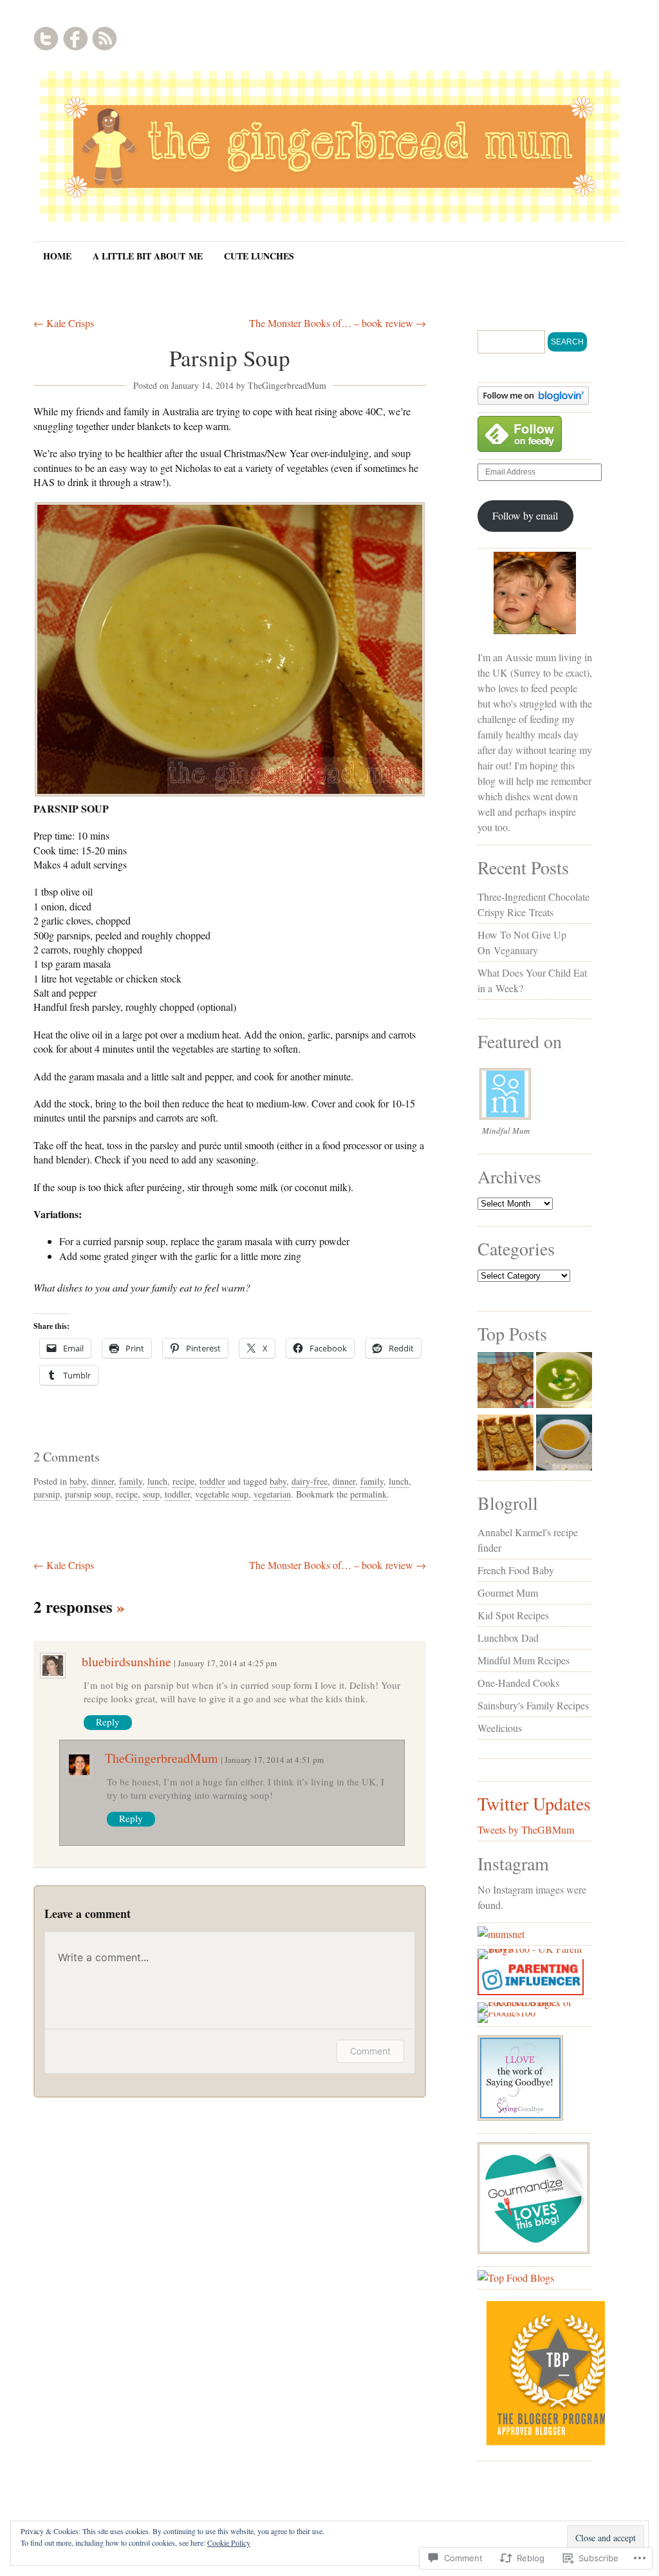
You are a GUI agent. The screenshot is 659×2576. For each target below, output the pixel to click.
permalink (368, 1494)
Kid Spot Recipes (513, 1615)
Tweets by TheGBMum (526, 1829)
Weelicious (500, 1728)
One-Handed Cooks (518, 1683)
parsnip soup (88, 1494)
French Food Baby (516, 1570)
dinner (103, 1481)
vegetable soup (222, 1494)
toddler (212, 1481)
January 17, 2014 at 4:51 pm (274, 1760)
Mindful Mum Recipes (524, 1660)
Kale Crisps (64, 323)
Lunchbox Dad (508, 1638)
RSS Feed (104, 39)
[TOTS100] (531, 1991)
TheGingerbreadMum (287, 385)
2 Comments (67, 1457)
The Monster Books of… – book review (338, 323)
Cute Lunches (259, 256)
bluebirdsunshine (126, 1661)
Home (57, 256)
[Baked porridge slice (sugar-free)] (506, 1444)
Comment (370, 2051)
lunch (157, 1481)
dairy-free (310, 1481)
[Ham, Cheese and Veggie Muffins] (506, 1382)
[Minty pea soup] (564, 1382)
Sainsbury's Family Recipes (533, 1705)
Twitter (46, 39)
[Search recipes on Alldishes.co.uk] (516, 2278)
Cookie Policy (229, 2543)
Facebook (75, 39)
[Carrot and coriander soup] (564, 1444)
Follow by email (525, 515)
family (131, 1481)
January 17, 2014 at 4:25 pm (227, 1663)
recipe (183, 1481)
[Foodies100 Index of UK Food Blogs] (531, 2002)
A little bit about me (148, 256)
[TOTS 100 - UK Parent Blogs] (531, 1949)
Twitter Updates (534, 1803)
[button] (230, 649)
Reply (108, 1722)
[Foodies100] (506, 2012)
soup (151, 1494)
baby (78, 1481)
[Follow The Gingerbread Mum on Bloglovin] (533, 401)
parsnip (47, 1494)
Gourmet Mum (508, 1593)
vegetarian (272, 1494)
